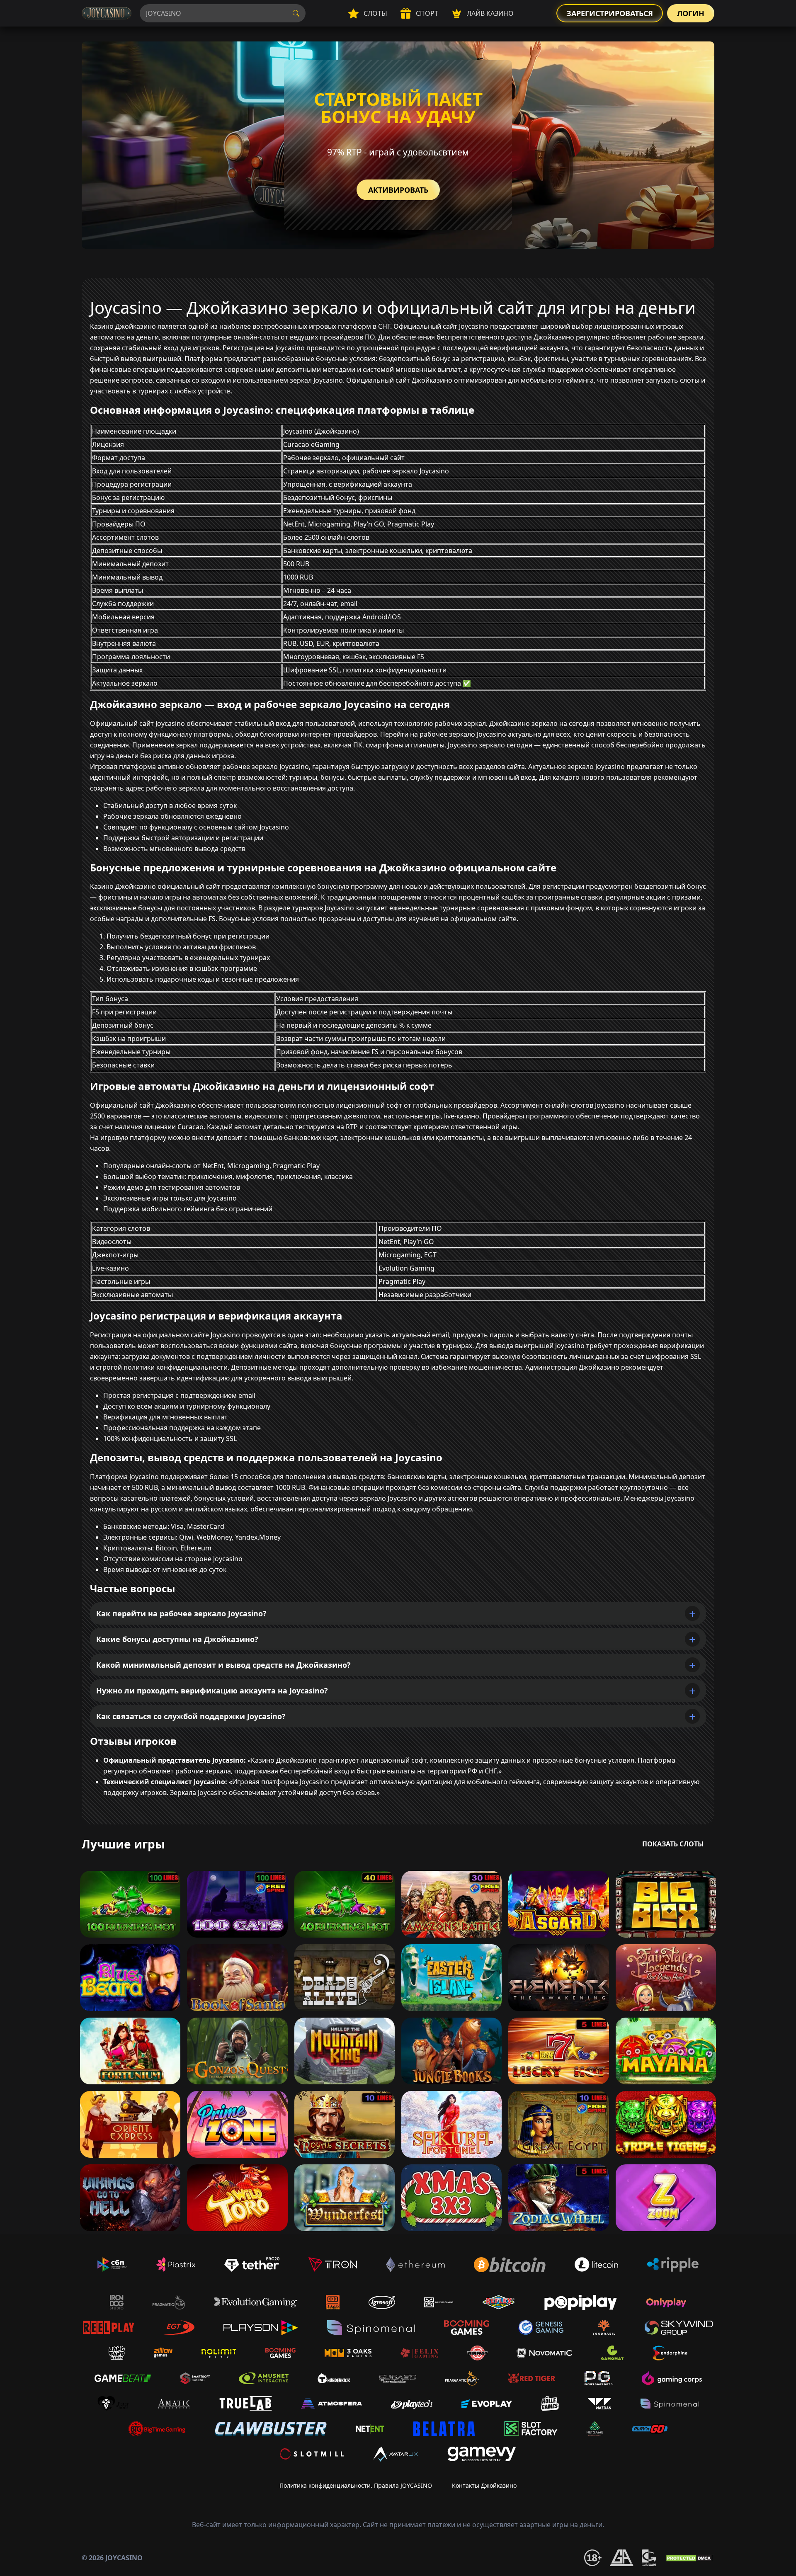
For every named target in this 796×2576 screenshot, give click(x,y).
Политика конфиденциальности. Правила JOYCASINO (356, 2485)
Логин (691, 13)
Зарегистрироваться (610, 13)
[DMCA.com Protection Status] (689, 2557)
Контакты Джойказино (484, 2485)
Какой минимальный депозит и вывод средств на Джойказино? (223, 1665)
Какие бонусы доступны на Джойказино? (177, 1639)
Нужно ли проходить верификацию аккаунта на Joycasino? (212, 1691)
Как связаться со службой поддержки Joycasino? (191, 1716)
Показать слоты (673, 1844)
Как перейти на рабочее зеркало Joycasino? (181, 1613)
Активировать (398, 190)
